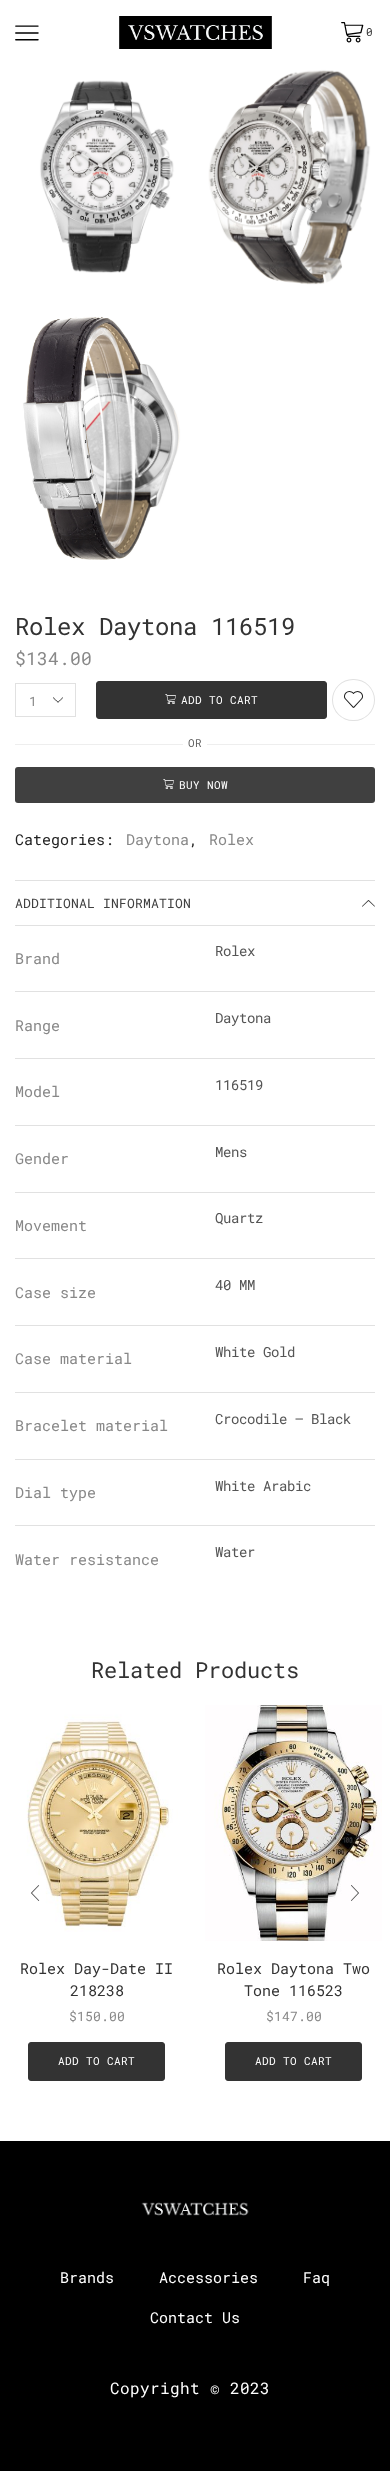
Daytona (157, 839)
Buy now (203, 784)
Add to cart (219, 699)
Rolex (231, 839)
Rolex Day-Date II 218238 (96, 1979)
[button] (355, 1894)
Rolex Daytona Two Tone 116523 (293, 1979)
